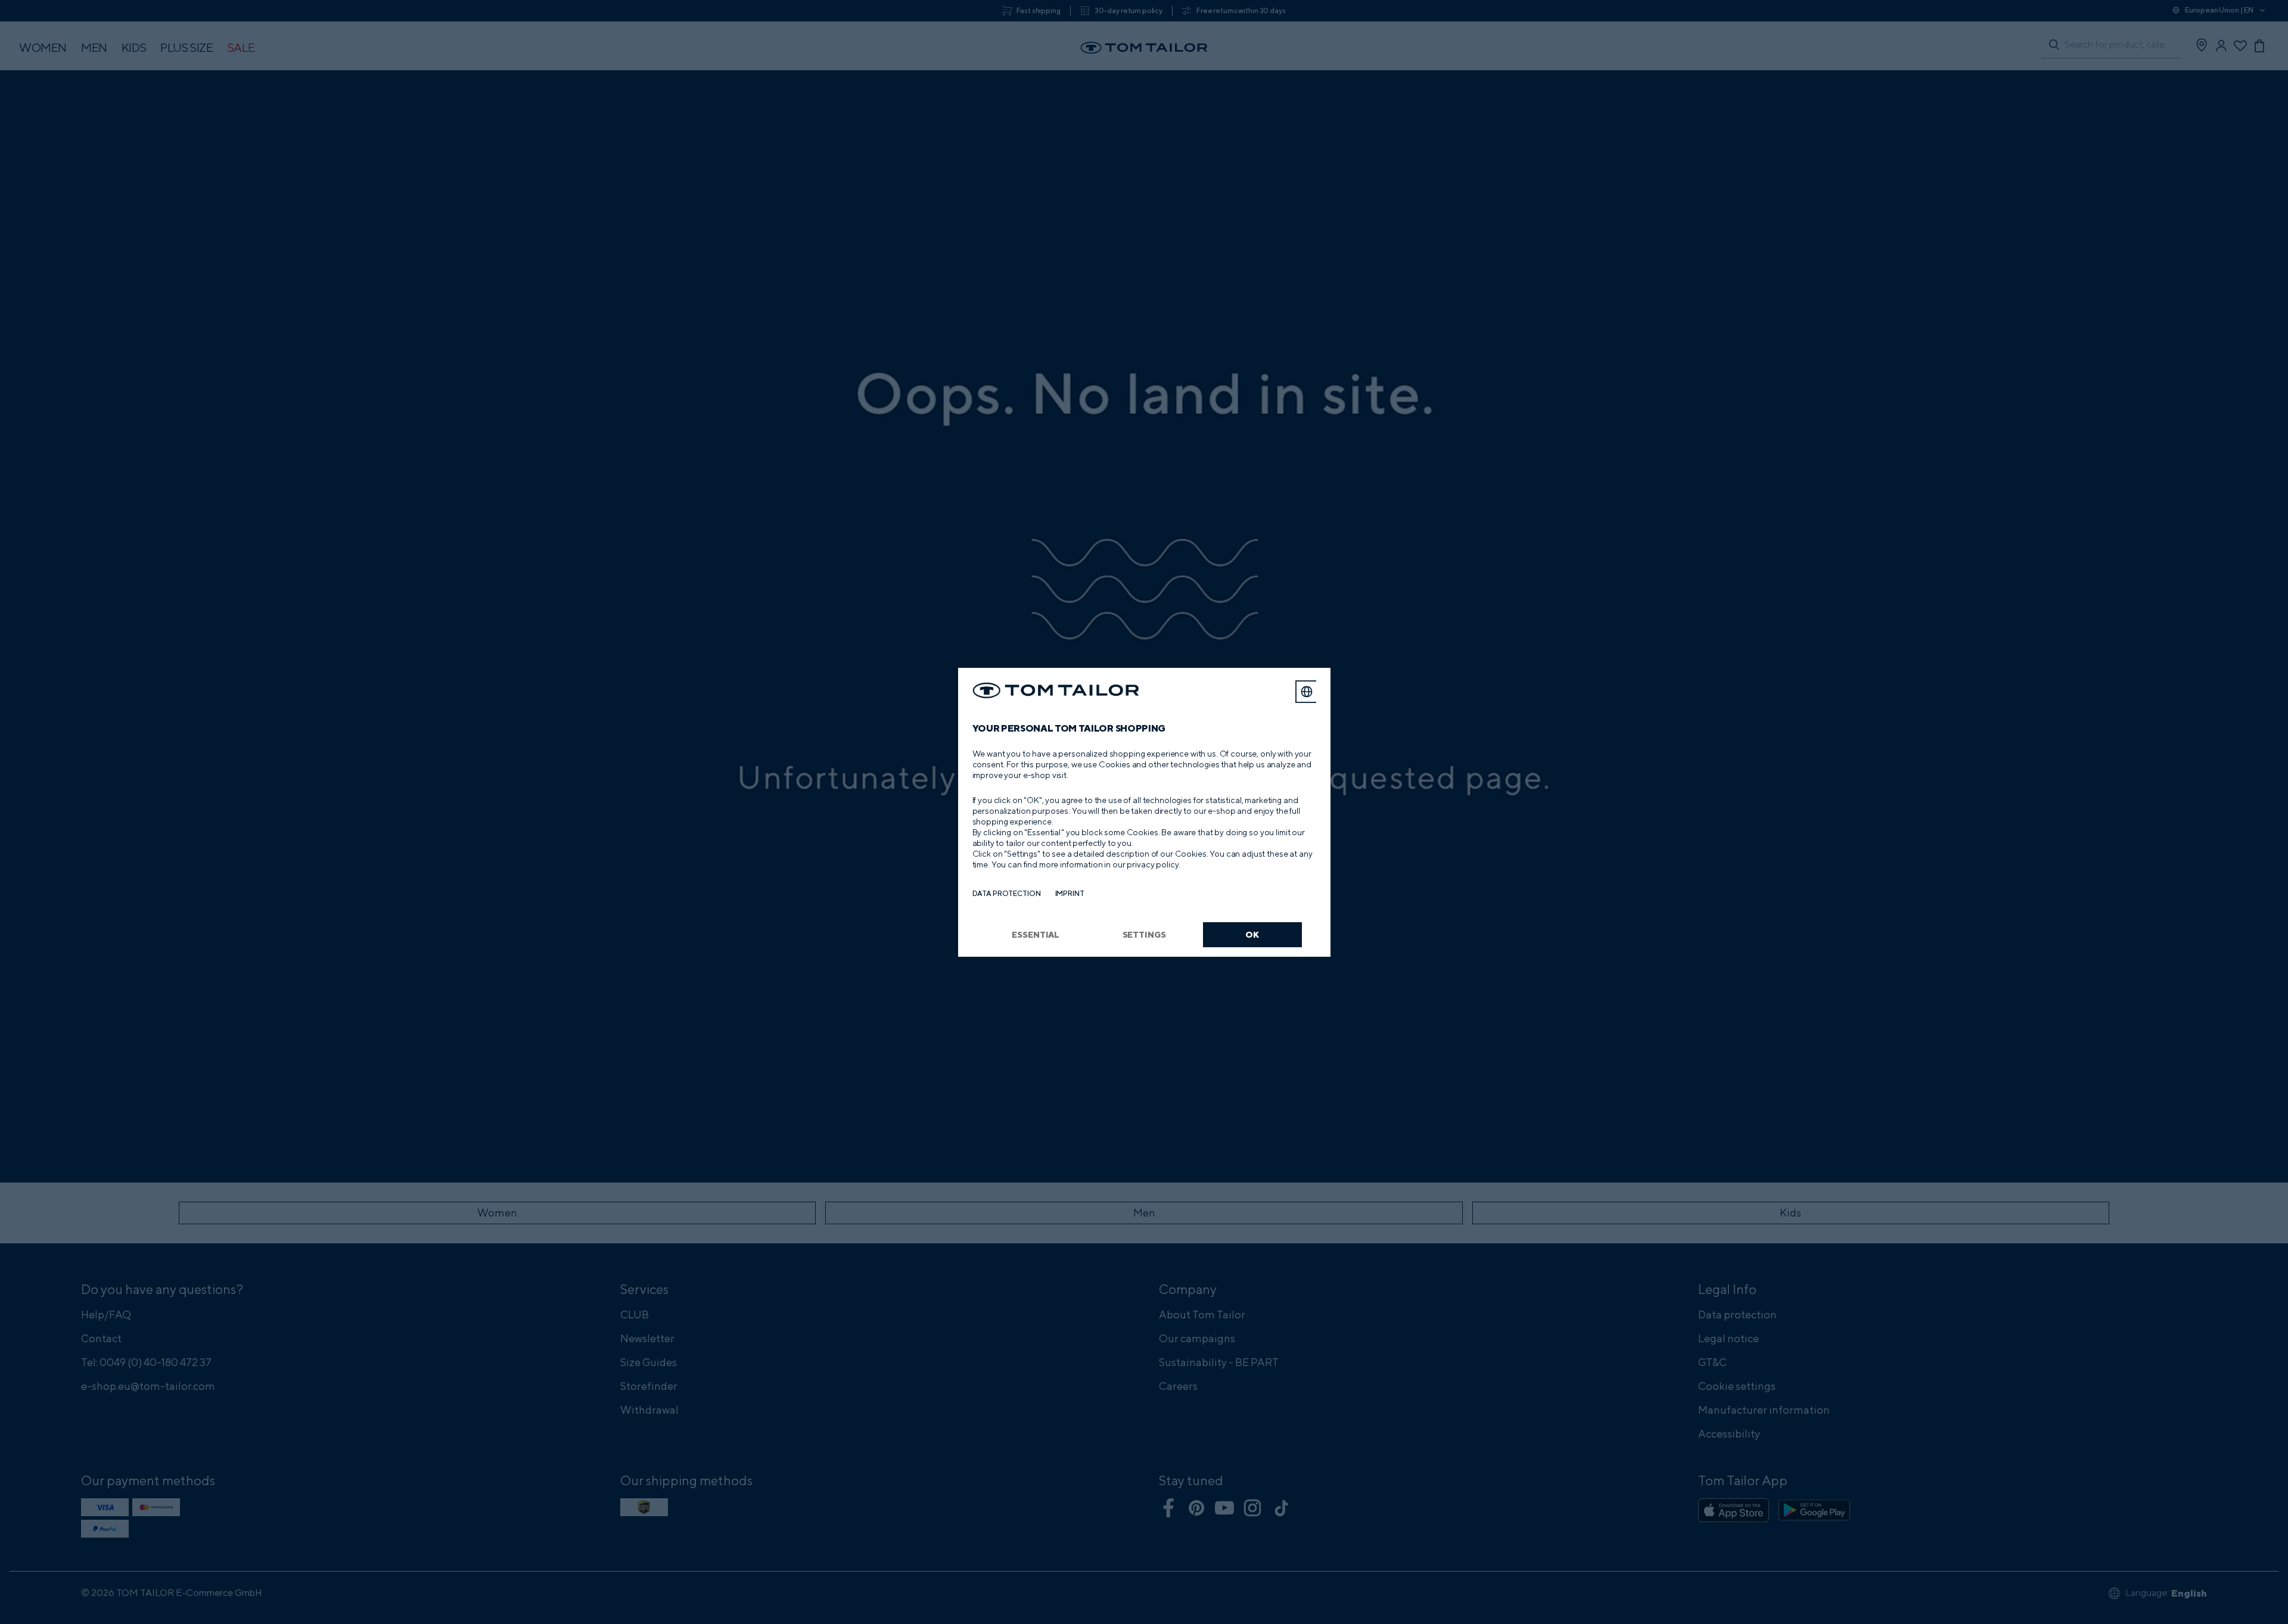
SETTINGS (1144, 934)
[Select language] (1307, 692)
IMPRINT (1070, 893)
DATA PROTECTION (1007, 893)
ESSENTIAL (1036, 934)
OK (1252, 934)
